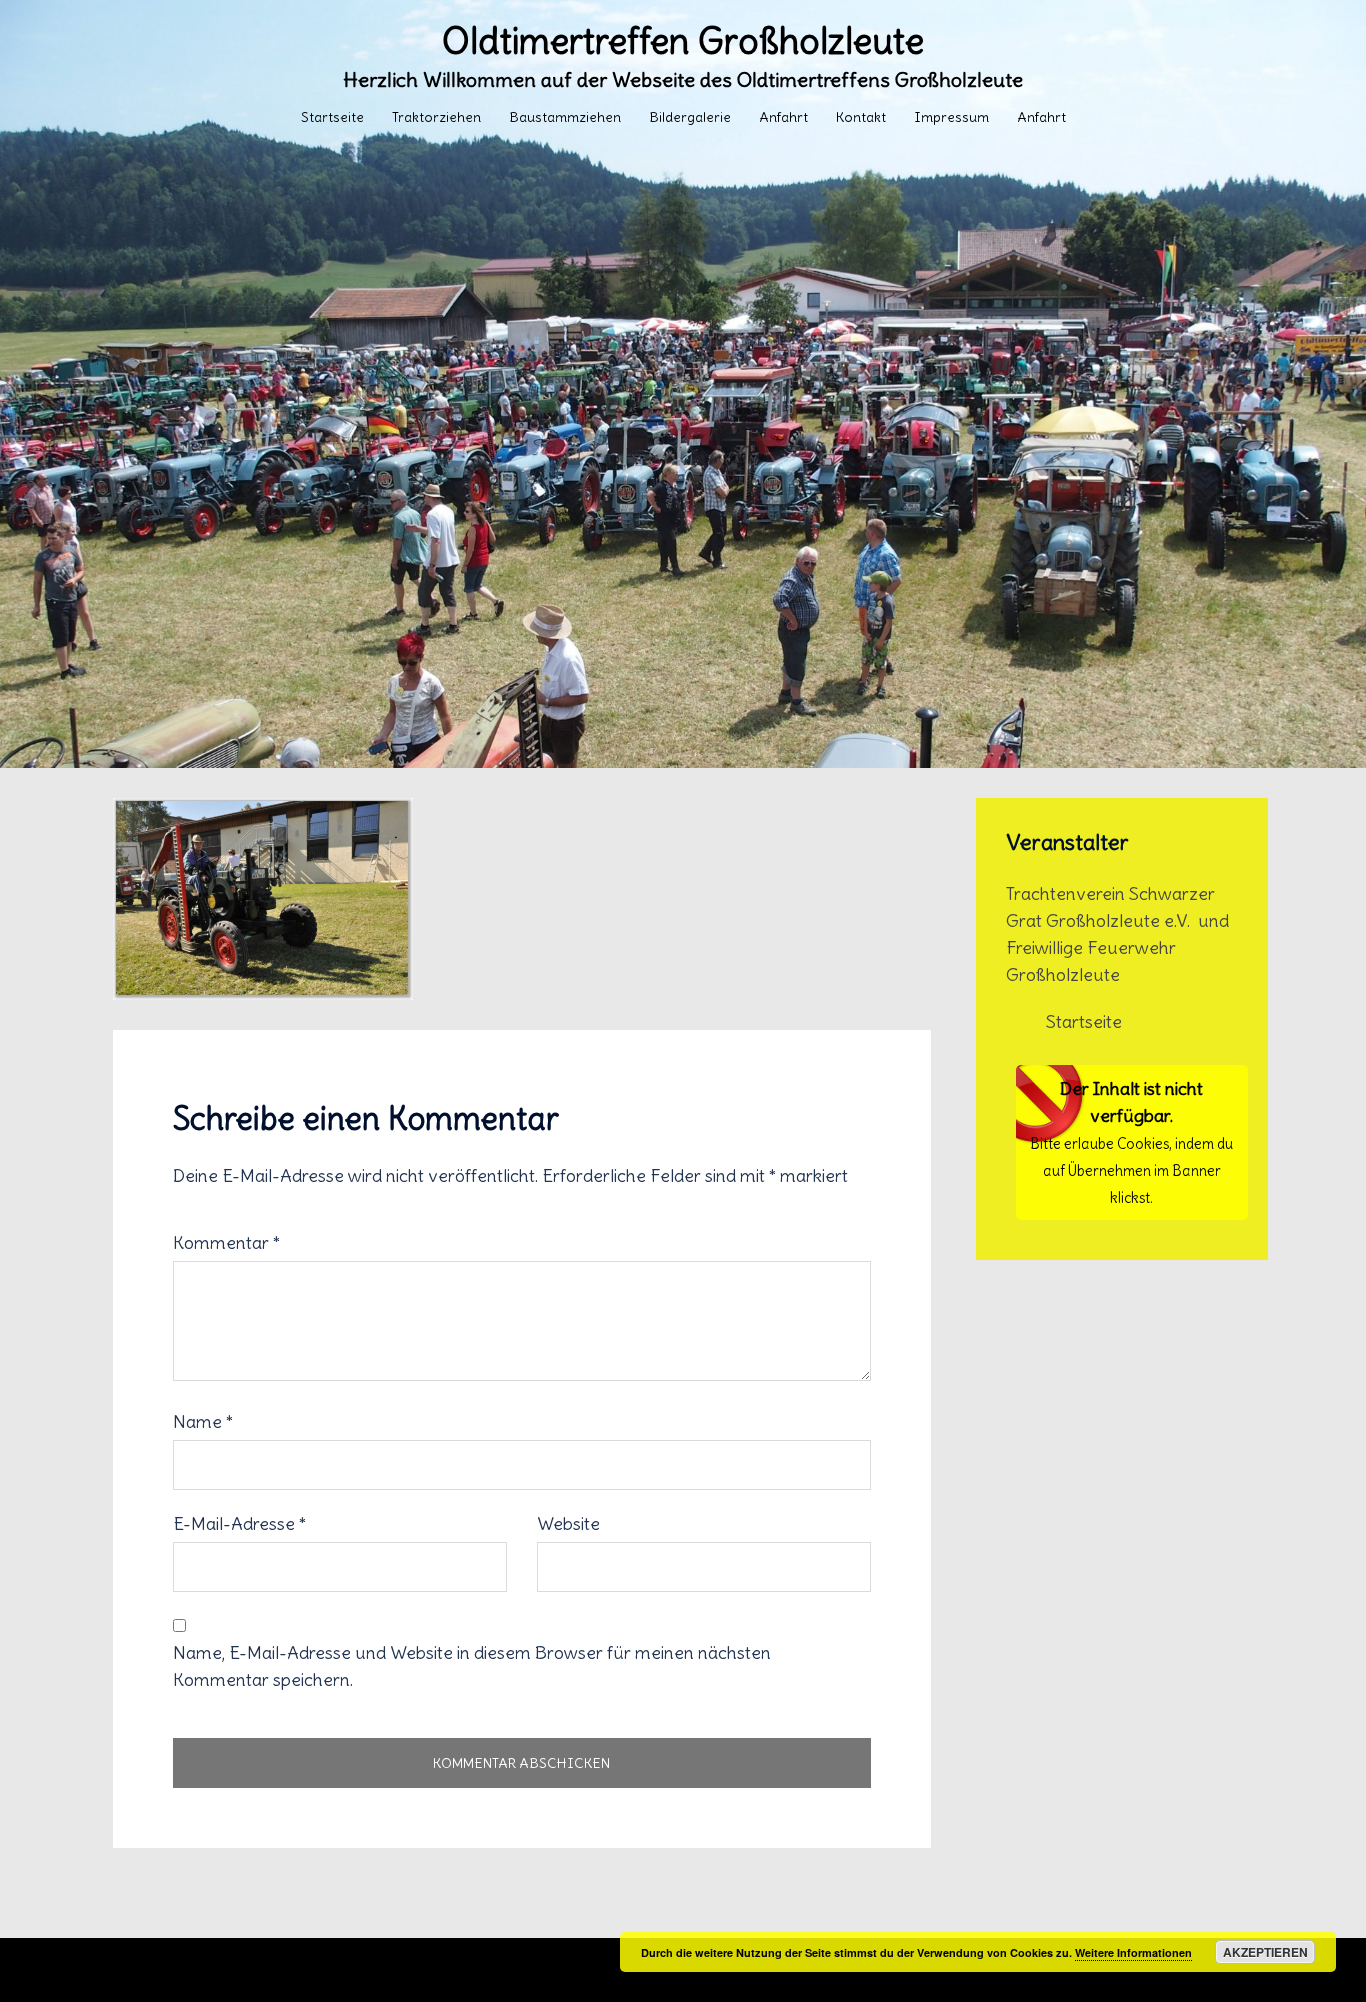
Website (568, 1523)
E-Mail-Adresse (239, 1523)
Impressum (951, 117)
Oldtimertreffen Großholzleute (683, 41)
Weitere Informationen (1133, 1952)
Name (203, 1421)
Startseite (332, 117)
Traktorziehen (436, 117)
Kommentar (226, 1242)
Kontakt (861, 117)
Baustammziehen (565, 117)
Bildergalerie (690, 117)
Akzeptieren (1265, 1952)
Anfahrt (783, 117)
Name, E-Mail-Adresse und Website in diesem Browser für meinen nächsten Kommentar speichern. (472, 1666)
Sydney (565, 1970)
